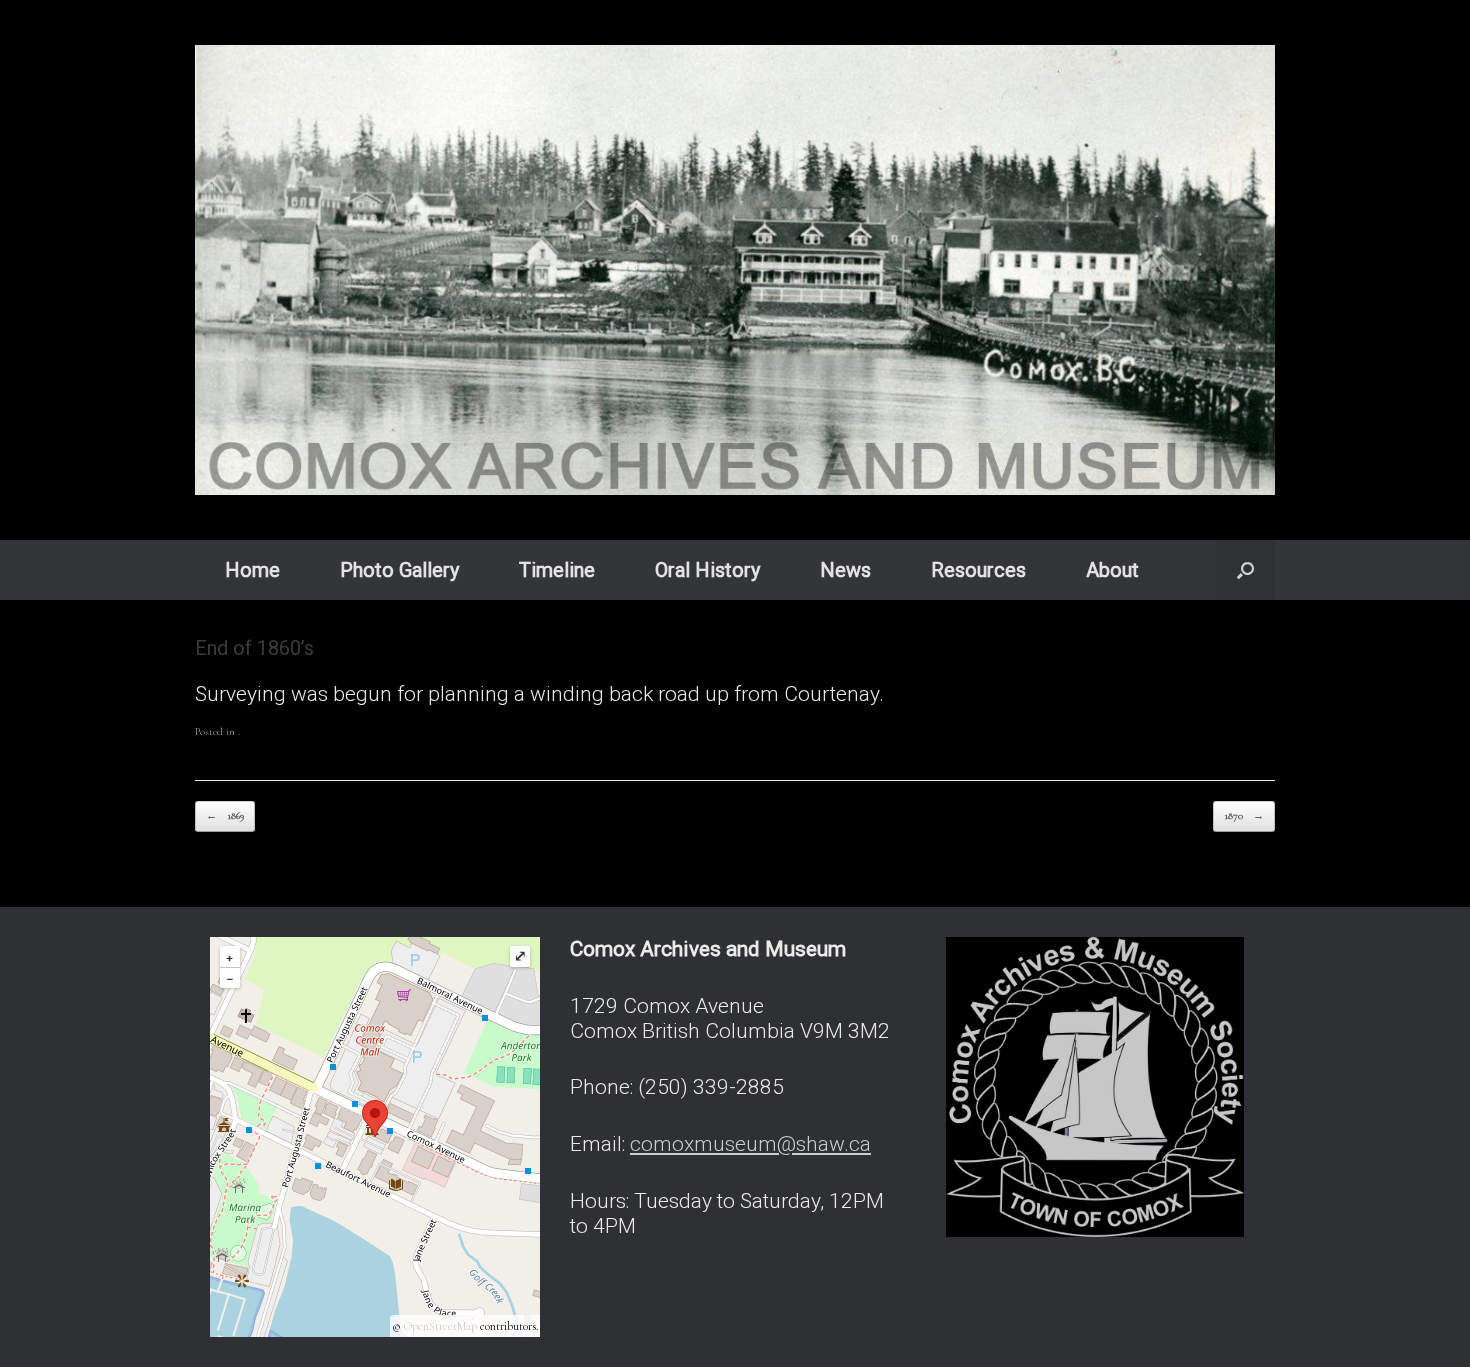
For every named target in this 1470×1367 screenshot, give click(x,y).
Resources (978, 570)
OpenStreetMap (440, 1326)
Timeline (557, 570)
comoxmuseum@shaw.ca (750, 1144)
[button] (1245, 570)
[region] (735, 270)
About (1112, 570)
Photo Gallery (399, 570)
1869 (225, 815)
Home (252, 570)
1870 (1244, 815)
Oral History (707, 570)
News (845, 570)
